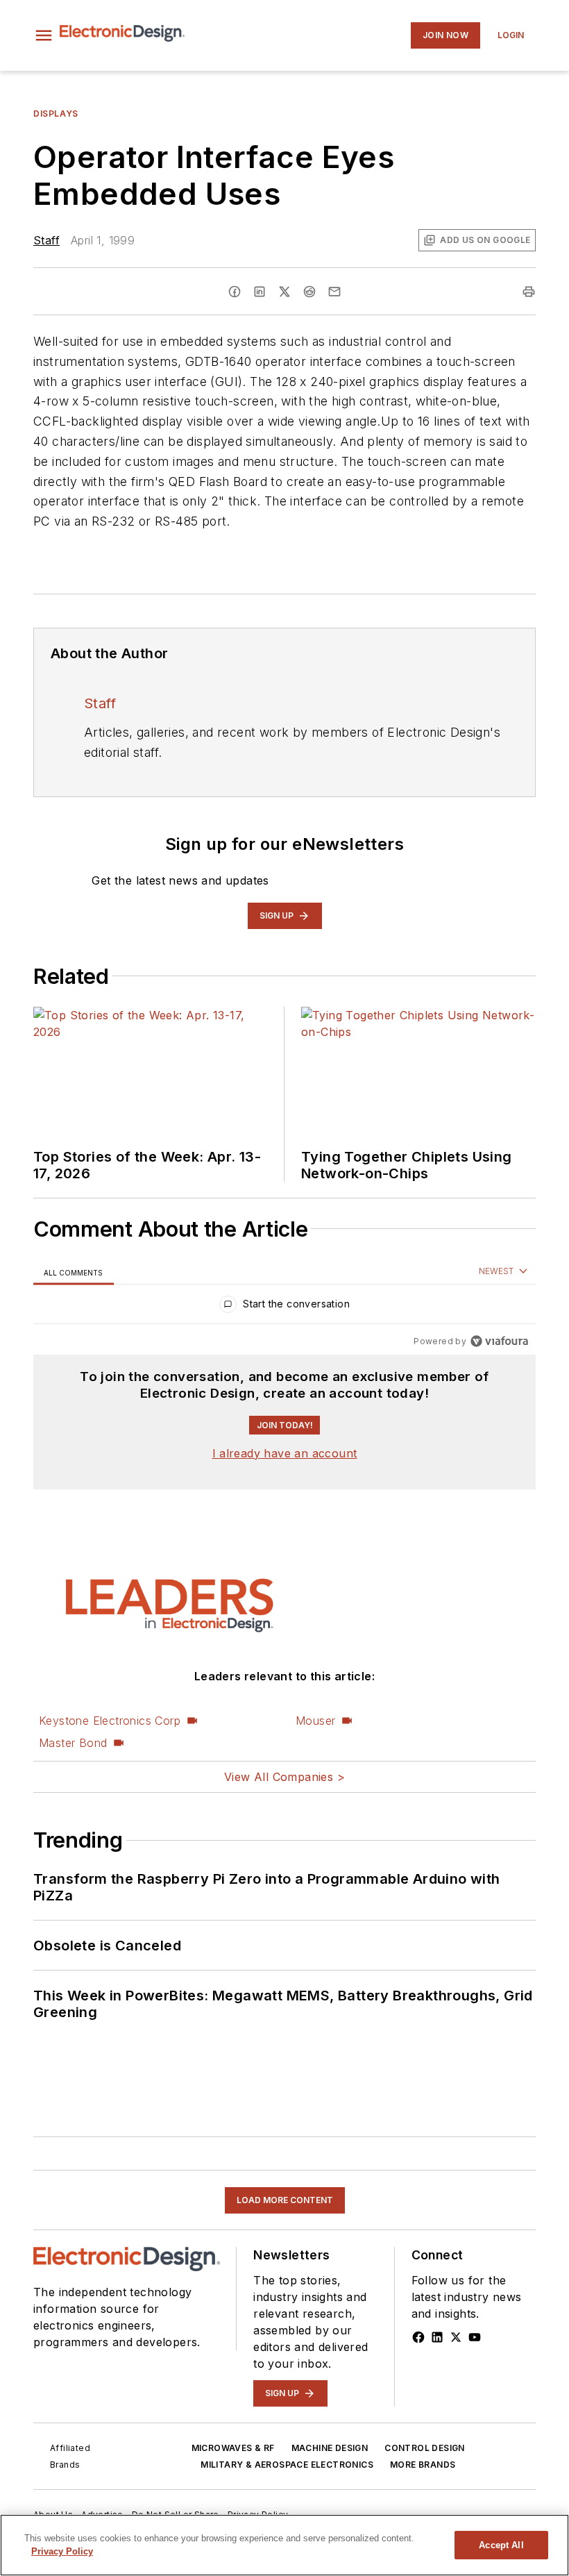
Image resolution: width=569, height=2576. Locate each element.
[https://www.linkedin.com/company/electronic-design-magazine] (437, 2337)
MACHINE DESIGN (330, 2448)
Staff (46, 240)
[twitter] (284, 292)
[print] (529, 292)
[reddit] (309, 292)
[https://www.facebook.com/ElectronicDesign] (418, 2337)
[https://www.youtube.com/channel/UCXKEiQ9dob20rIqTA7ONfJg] (475, 2337)
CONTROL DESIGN (425, 2448)
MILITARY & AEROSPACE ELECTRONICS (287, 2465)
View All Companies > (284, 1777)
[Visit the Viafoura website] (499, 1341)
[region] (284, 1307)
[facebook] (235, 292)
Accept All (501, 2545)
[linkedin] (260, 292)
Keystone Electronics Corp (110, 1721)
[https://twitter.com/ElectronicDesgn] (456, 2337)
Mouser (315, 1721)
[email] (334, 292)
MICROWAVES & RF (233, 2448)
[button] (44, 35)
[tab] (74, 1272)
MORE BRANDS (423, 2465)
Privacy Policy (62, 2551)
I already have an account (285, 1453)
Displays (56, 114)
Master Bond (73, 1743)
